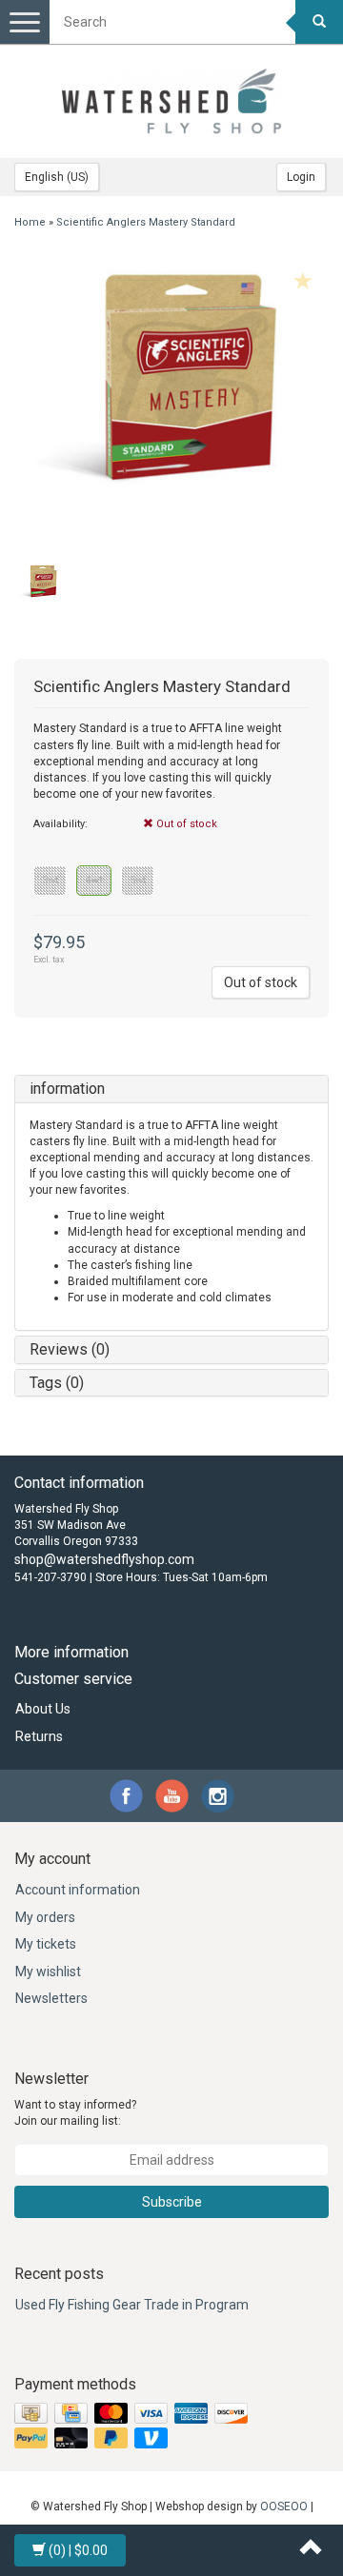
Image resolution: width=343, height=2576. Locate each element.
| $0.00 (78, 2550)
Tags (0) (57, 1383)
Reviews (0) (70, 1349)
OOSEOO (284, 2507)
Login (301, 177)
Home (30, 222)
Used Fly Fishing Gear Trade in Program (132, 2305)
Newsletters (51, 1998)
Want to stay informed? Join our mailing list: (75, 2113)
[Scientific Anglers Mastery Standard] (171, 402)
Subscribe (172, 2202)
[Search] (319, 22)
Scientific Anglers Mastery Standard (146, 222)
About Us (43, 1709)
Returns (39, 1736)
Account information (78, 1890)
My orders (45, 1917)
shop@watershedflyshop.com (104, 1559)
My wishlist (48, 1972)
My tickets (46, 1944)
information (67, 1089)
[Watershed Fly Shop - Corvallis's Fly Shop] (171, 101)
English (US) (57, 177)
